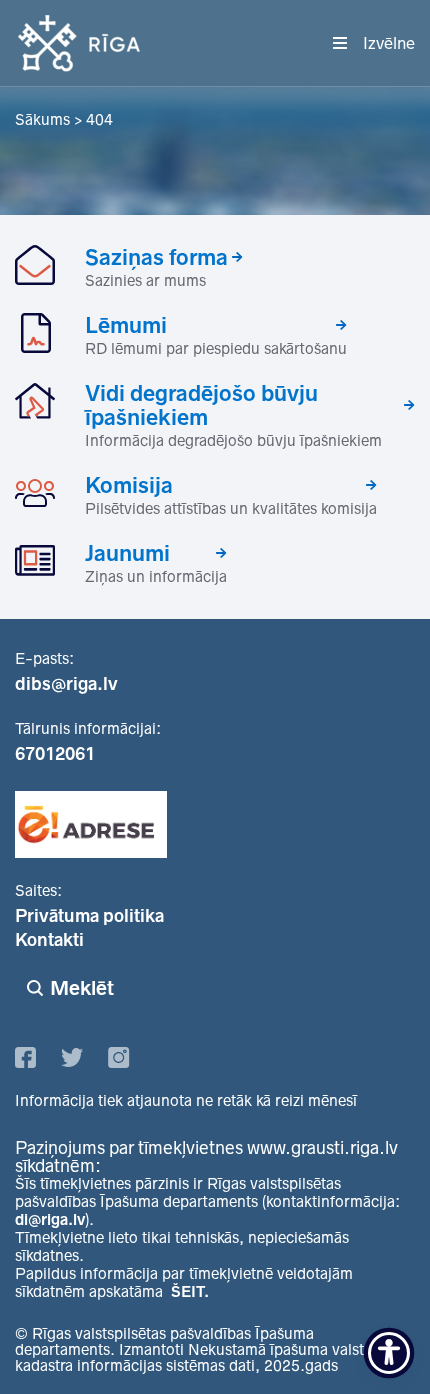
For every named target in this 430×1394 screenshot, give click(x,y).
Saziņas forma (156, 257)
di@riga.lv (50, 1219)
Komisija (129, 485)
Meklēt (82, 988)
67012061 (55, 754)
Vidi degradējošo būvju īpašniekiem (201, 405)
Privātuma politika (89, 916)
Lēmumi (126, 325)
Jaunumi (127, 553)
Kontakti (49, 940)
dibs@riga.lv (66, 684)
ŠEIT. (190, 1291)
